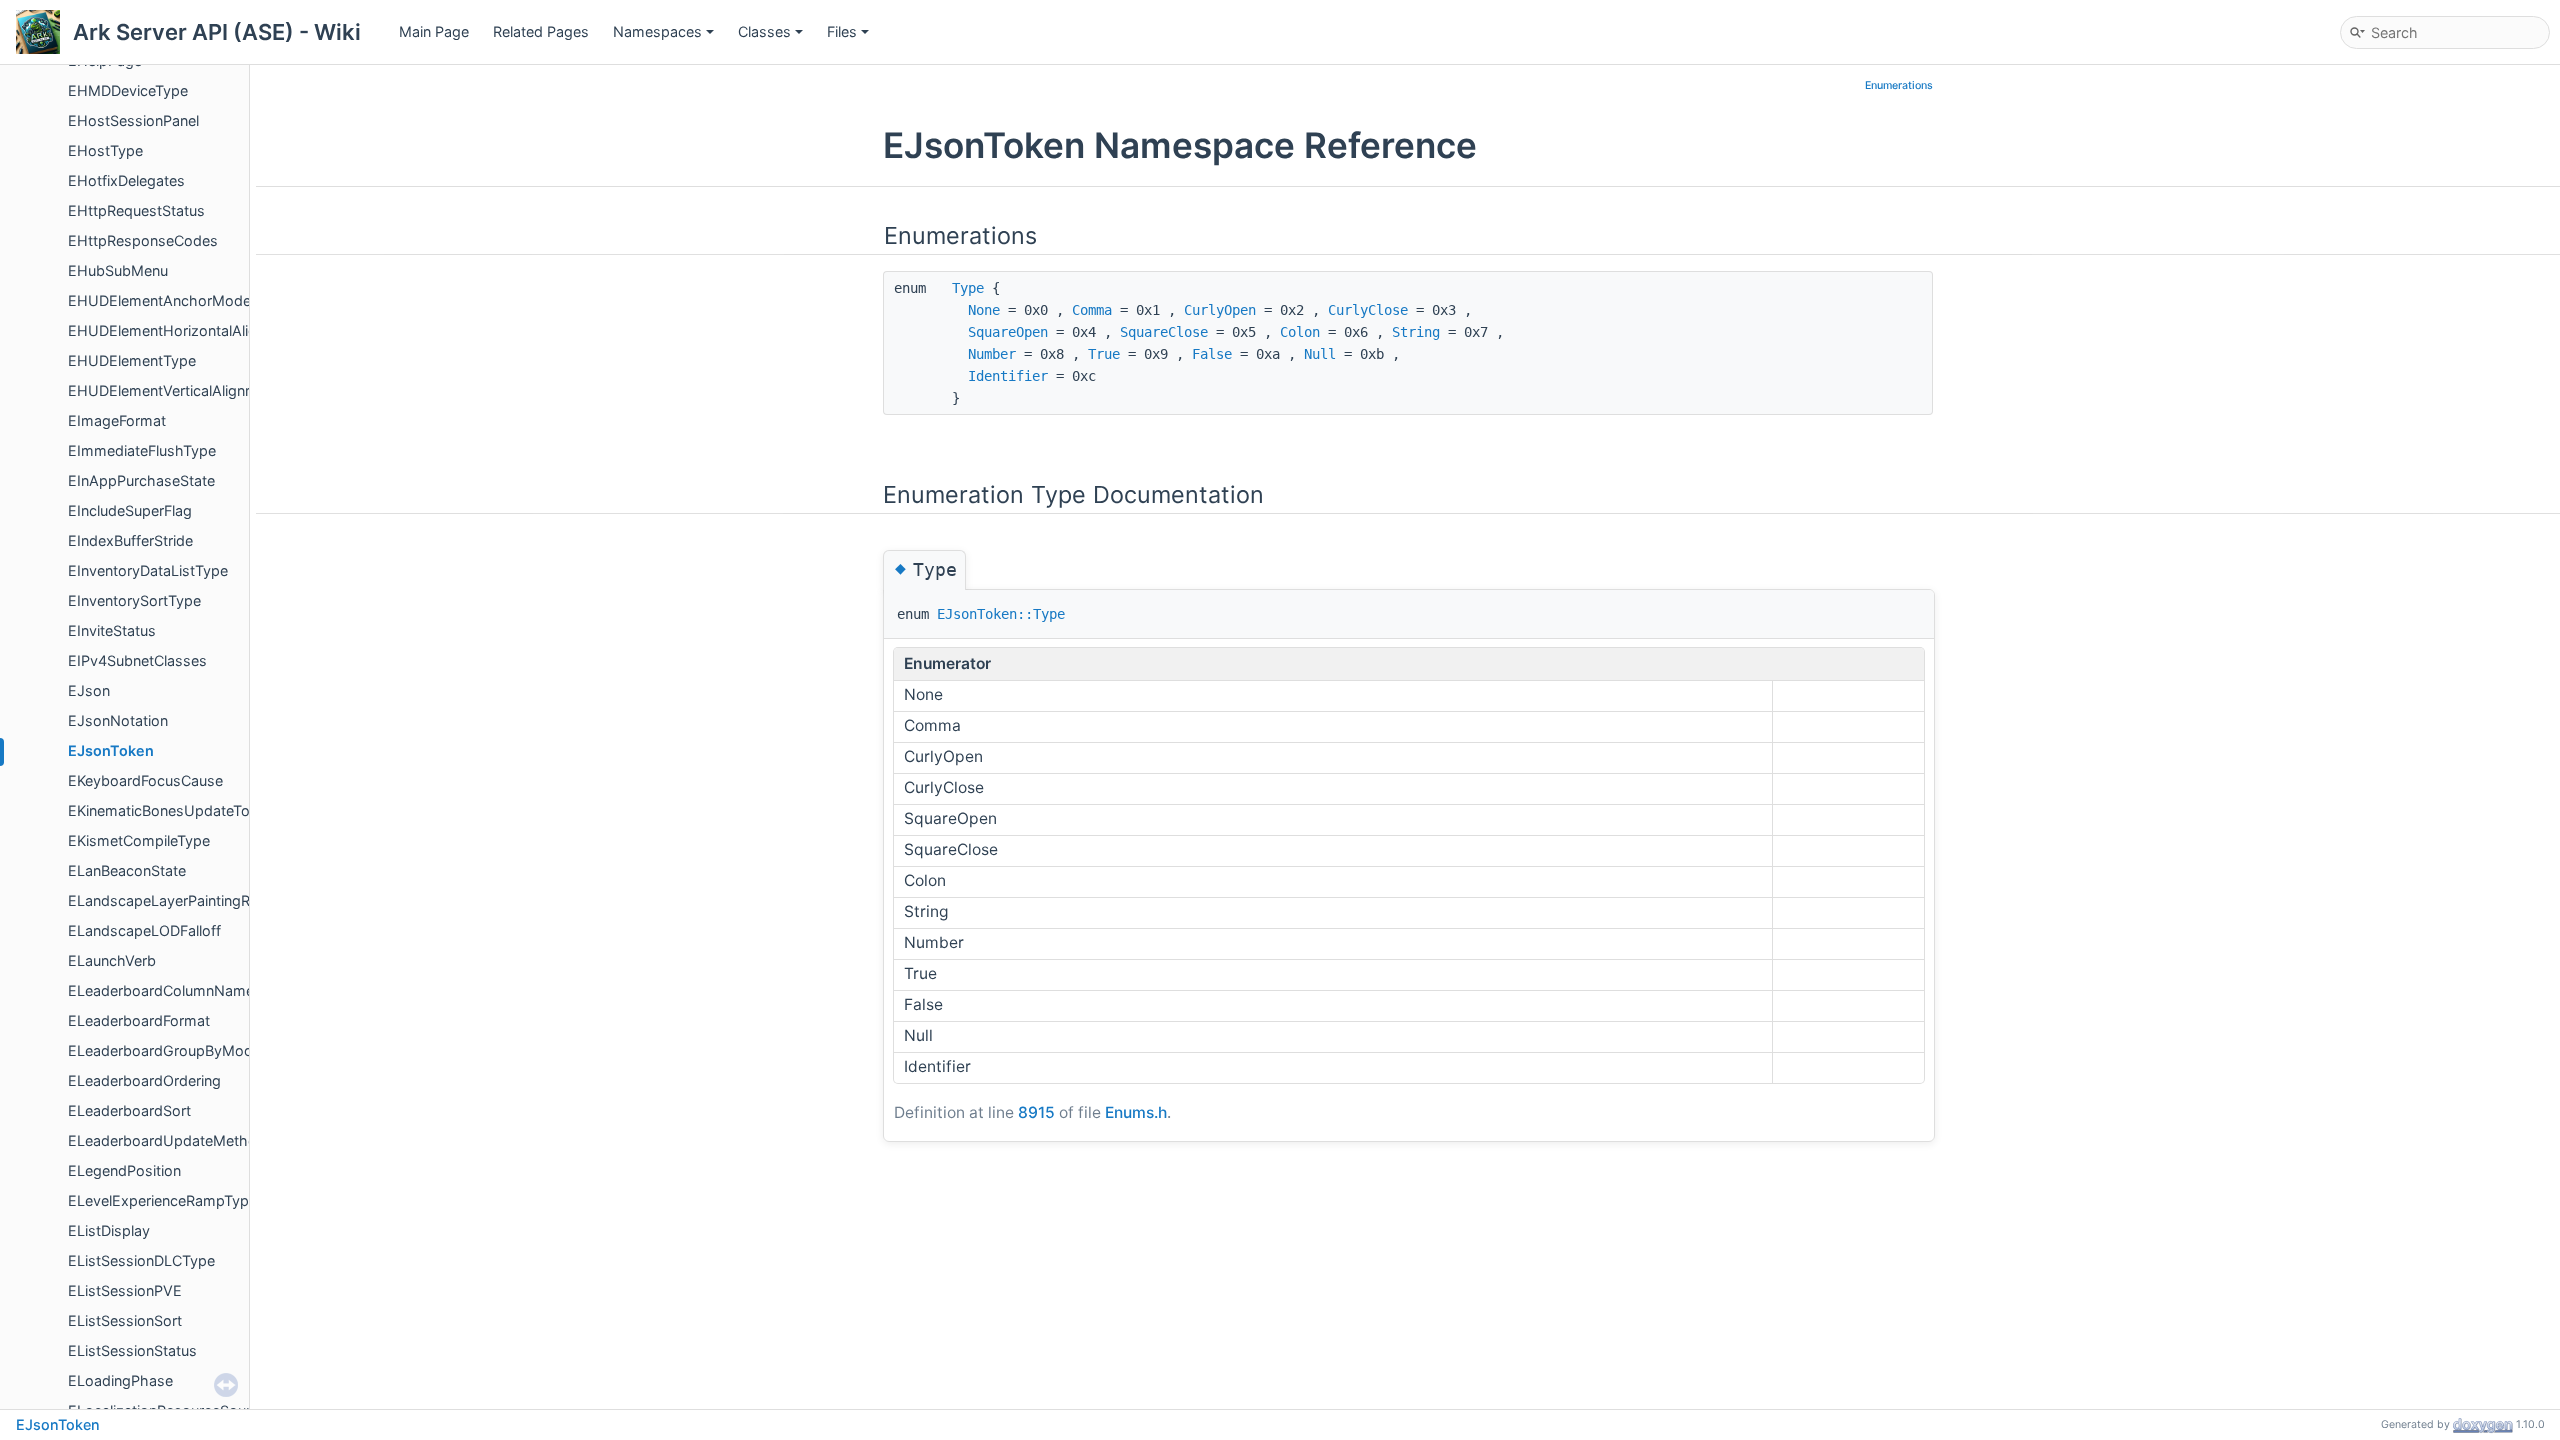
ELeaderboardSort (129, 1110)
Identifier (1008, 376)
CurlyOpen (1220, 310)
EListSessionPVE (125, 1290)
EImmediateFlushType (142, 450)
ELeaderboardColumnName (161, 990)
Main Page (434, 31)
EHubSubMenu (118, 270)
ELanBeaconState (127, 870)
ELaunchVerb (112, 960)
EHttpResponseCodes (143, 240)
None (984, 310)
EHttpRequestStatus (136, 210)
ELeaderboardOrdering (144, 1080)
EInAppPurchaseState (141, 480)
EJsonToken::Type (1001, 614)
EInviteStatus (112, 630)
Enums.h (1136, 1112)
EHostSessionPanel (133, 120)
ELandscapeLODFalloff (144, 930)
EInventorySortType (134, 600)
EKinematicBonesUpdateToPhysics (185, 810)
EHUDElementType (132, 360)
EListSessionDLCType (141, 1260)
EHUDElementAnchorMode (159, 300)
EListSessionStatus (132, 1350)
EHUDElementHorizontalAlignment (183, 330)
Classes (764, 31)
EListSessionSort (125, 1320)
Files (842, 31)
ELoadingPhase (120, 1380)
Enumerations (1899, 85)
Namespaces (657, 31)
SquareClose (1164, 332)
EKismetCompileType (139, 840)
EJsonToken (111, 750)
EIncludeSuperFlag (130, 510)
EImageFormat (117, 420)
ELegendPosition (124, 1170)
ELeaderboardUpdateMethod (167, 1140)
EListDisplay (109, 1230)
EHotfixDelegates (126, 180)
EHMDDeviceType (128, 90)
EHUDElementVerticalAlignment (173, 390)
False (1212, 354)
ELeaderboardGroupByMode (164, 1050)
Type (968, 288)
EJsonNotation (118, 720)
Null (1320, 354)
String (1416, 332)
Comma (1092, 310)
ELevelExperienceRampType (162, 1200)
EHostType (105, 150)
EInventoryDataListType (148, 570)
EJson (89, 690)
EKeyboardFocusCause (145, 780)
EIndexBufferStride (130, 540)
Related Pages (541, 31)
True (1104, 354)
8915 (1036, 1112)
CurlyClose (1368, 310)
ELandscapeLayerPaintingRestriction (190, 900)
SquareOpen (1008, 332)
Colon (1300, 332)
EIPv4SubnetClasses (137, 660)
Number (992, 354)
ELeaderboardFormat (139, 1020)
